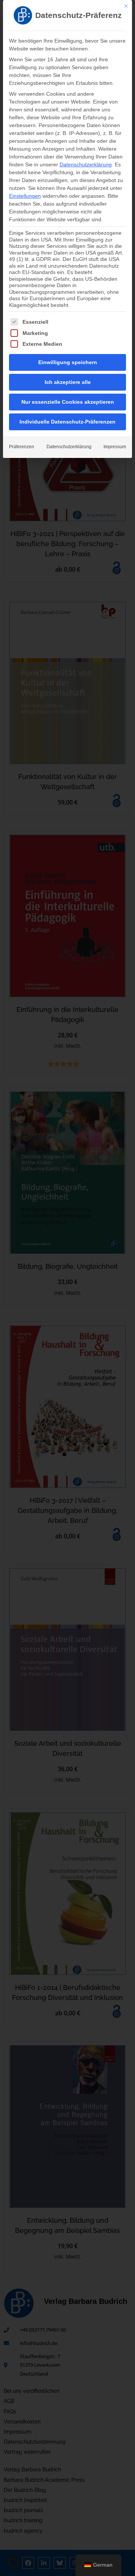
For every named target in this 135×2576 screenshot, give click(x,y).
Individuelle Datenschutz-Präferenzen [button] (67, 422)
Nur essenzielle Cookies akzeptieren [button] (68, 402)
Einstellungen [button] (25, 196)
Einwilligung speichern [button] (68, 362)
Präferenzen (22, 447)
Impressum (115, 447)
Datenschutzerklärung (86, 164)
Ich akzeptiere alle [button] (68, 382)
